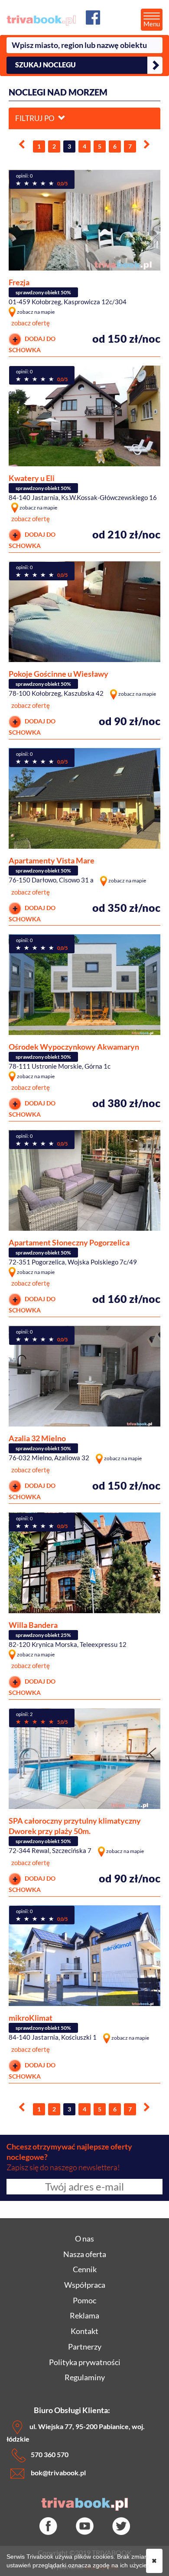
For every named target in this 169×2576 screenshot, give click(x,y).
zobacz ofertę (31, 323)
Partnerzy (85, 2347)
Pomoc (84, 2300)
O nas (84, 2238)
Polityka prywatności (85, 2362)
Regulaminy (85, 2377)
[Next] (147, 145)
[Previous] (22, 145)
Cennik (85, 2269)
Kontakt (84, 2331)
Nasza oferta (85, 2254)
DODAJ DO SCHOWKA (32, 344)
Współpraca (85, 2285)
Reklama (84, 2315)
